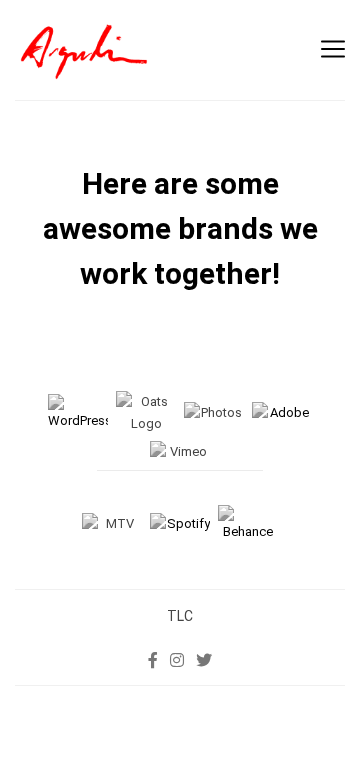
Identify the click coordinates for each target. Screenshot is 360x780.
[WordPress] (78, 412)
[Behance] (248, 523)
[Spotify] (180, 523)
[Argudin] (85, 50)
